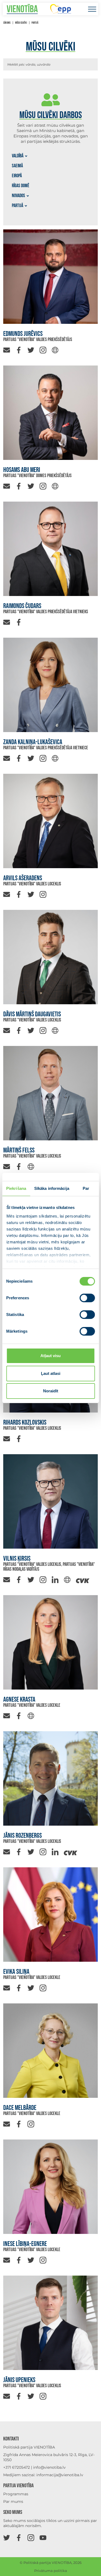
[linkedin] (55, 1579)
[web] (55, 350)
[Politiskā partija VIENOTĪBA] (22, 9)
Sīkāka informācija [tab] (52, 1188)
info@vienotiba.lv (49, 2467)
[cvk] (83, 1579)
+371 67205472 (17, 2467)
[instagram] (43, 350)
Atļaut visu (50, 1356)
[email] (7, 350)
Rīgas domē (21, 186)
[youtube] (43, 2537)
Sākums (7, 23)
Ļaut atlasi (51, 1373)
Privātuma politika (51, 2571)
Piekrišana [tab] (16, 1188)
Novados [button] (18, 196)
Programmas (16, 2494)
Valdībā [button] (18, 156)
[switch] (87, 1298)
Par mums (13, 2502)
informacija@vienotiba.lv (60, 2475)
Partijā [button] (18, 206)
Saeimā (17, 166)
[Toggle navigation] (92, 9)
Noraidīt (51, 1391)
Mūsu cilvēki (21, 23)
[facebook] (19, 350)
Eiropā (17, 176)
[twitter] (31, 350)
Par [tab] (86, 1188)
